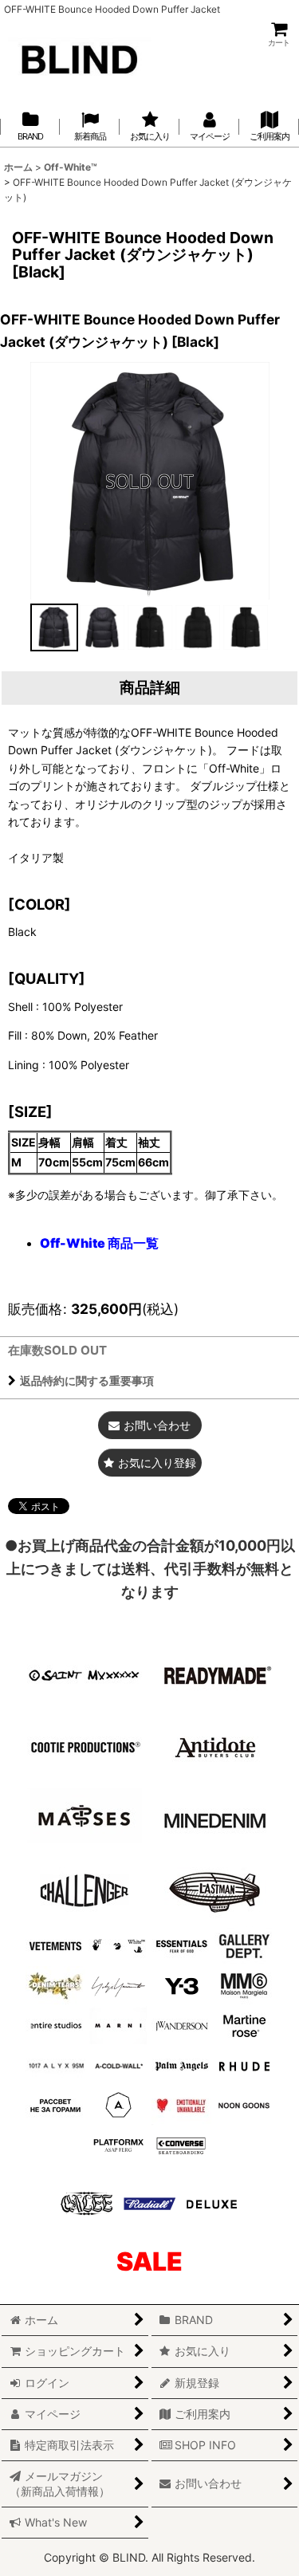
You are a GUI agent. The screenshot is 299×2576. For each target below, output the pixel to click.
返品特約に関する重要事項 (87, 1380)
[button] (54, 627)
